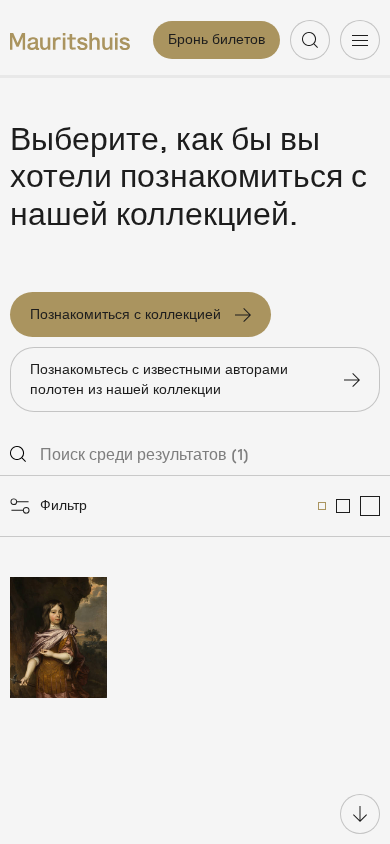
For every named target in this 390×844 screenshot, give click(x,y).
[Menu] (360, 40)
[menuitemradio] (322, 506)
